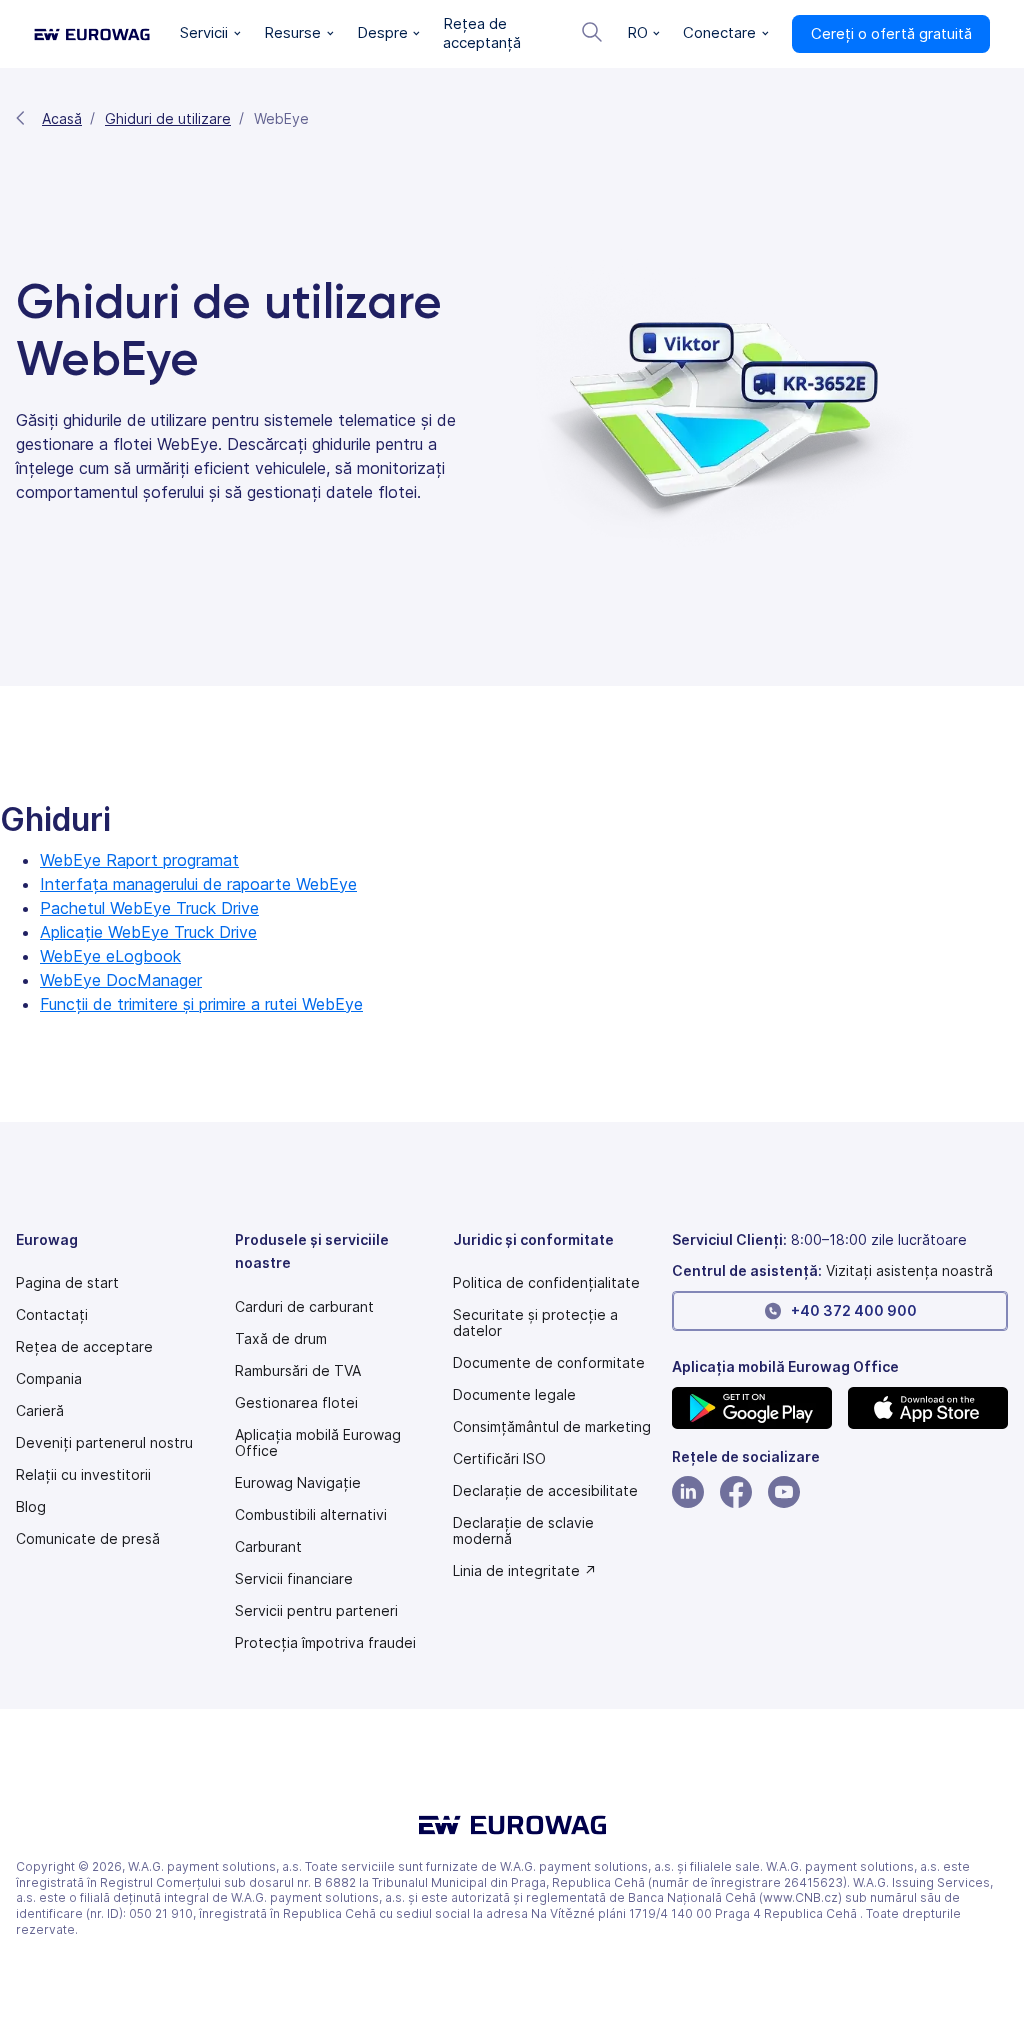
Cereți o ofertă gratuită (891, 33)
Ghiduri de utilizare (168, 118)
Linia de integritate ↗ (525, 1571)
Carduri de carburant (304, 1307)
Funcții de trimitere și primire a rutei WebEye (201, 1004)
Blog (31, 1507)
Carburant (268, 1547)
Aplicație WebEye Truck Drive (148, 932)
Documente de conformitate (549, 1363)
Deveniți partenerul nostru (104, 1443)
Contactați (52, 1315)
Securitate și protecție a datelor (535, 1323)
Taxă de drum (281, 1339)
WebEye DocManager (121, 980)
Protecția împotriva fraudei (325, 1643)
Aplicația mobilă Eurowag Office (318, 1443)
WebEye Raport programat (139, 860)
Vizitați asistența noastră (909, 1270)
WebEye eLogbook (110, 956)
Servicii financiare (294, 1579)
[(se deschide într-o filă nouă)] (752, 1408)
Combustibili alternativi (311, 1515)
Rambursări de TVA (298, 1371)
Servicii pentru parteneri (316, 1611)
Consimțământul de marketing (552, 1427)
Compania (49, 1379)
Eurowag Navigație (298, 1483)
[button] (210, 34)
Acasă (62, 118)
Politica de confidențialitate (546, 1283)
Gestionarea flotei (296, 1403)
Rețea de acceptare (84, 1347)
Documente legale (514, 1395)
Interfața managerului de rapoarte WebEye (198, 884)
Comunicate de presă (88, 1539)
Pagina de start (67, 1283)
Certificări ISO (499, 1459)
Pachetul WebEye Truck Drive (149, 908)
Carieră (40, 1411)
